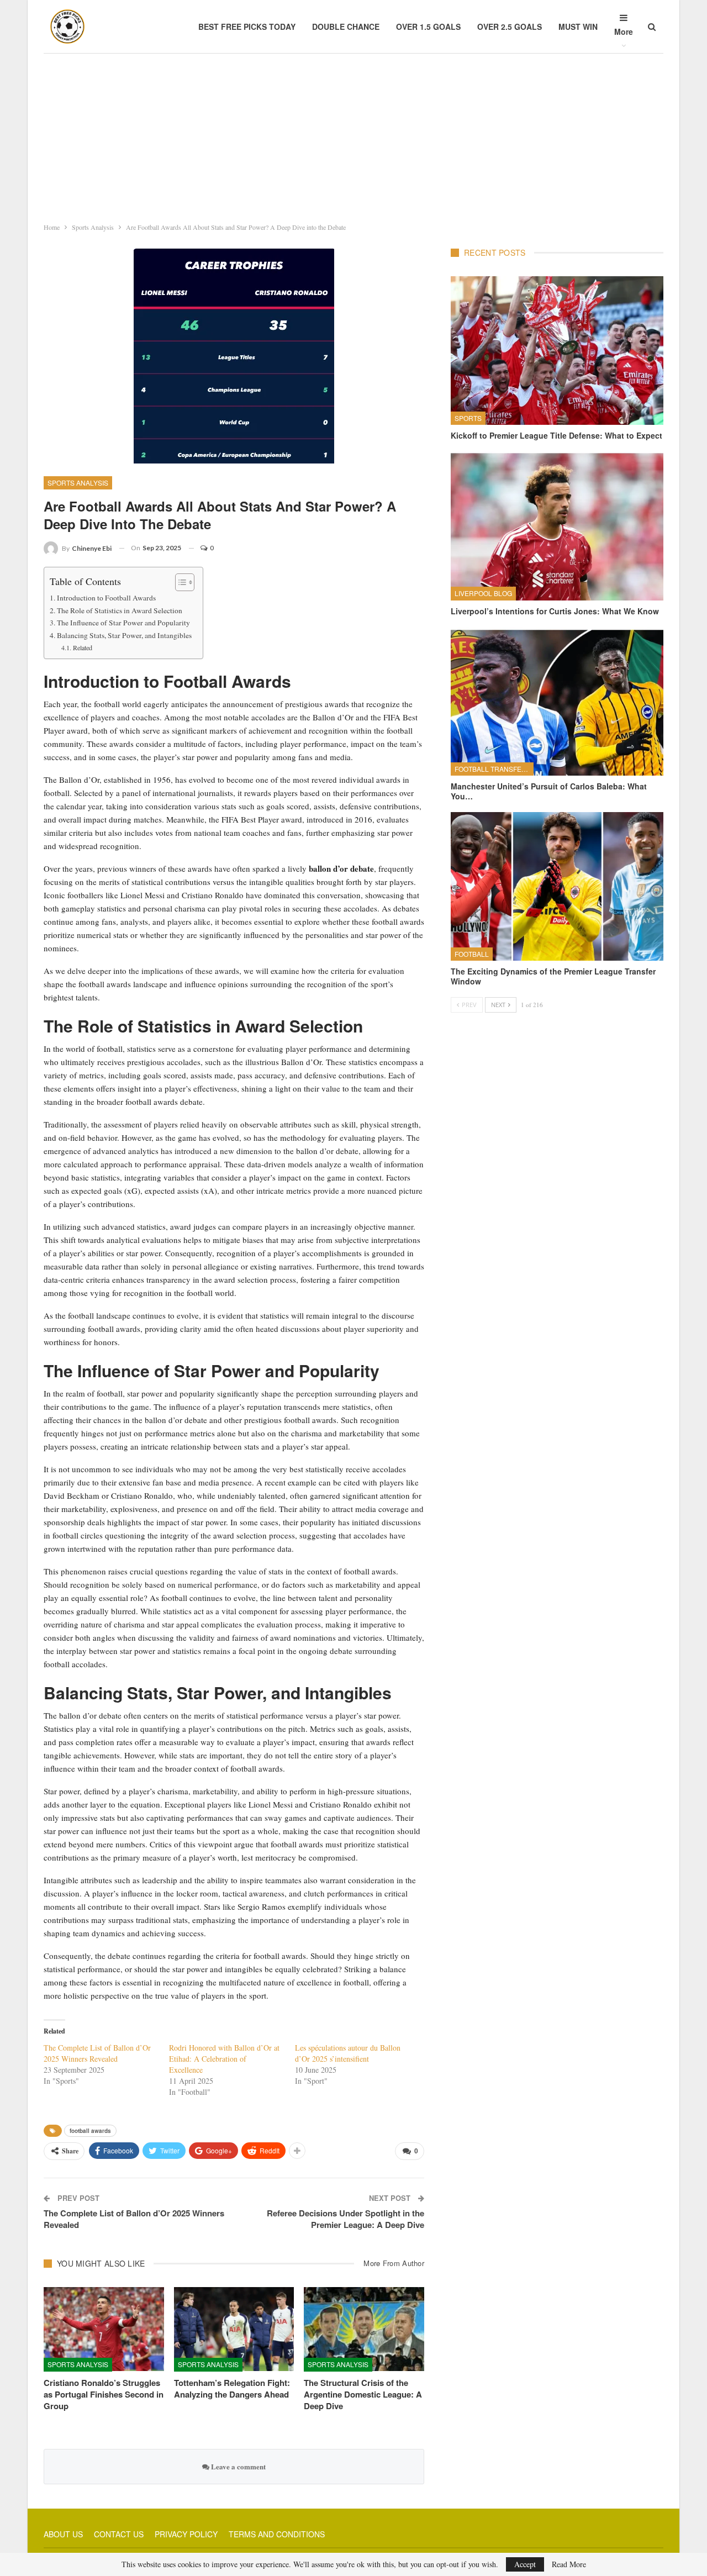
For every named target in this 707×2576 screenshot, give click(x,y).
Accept (525, 2564)
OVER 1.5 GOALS (428, 27)
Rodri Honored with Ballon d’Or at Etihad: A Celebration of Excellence (224, 2059)
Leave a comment (238, 2466)
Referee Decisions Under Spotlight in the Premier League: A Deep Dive (345, 2219)
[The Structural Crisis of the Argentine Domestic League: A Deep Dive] (364, 2329)
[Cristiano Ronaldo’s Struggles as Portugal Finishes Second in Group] (104, 2329)
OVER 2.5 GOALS (510, 27)
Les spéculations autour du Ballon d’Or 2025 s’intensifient (348, 2053)
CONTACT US (119, 2534)
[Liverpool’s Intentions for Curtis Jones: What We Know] (557, 526)
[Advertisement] (353, 135)
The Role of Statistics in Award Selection (120, 610)
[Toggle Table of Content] (179, 582)
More (624, 31)
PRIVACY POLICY (186, 2534)
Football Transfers (493, 769)
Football (472, 954)
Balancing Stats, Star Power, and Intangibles (124, 635)
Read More (569, 2564)
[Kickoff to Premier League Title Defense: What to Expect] (557, 351)
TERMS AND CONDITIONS (277, 2534)
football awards (90, 2131)
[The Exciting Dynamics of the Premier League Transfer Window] (557, 886)
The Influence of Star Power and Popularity (123, 623)
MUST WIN (578, 27)
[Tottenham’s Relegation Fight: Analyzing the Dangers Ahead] (234, 2329)
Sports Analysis (78, 483)
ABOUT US (63, 2534)
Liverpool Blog (483, 593)
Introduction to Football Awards (106, 598)
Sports (468, 418)
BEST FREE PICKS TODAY (247, 27)
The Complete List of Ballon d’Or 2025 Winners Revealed (97, 2053)
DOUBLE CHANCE (346, 27)
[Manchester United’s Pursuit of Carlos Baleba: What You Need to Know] (557, 701)
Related (82, 647)
